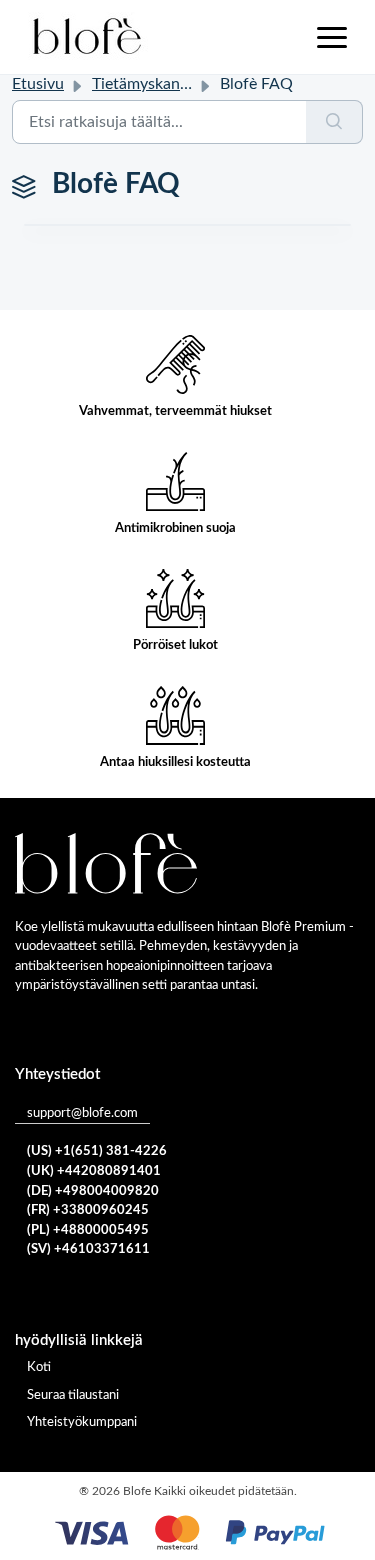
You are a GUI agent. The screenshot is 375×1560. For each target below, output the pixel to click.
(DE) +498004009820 (93, 1191)
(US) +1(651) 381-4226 (97, 1151)
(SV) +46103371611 (88, 1249)
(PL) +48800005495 (88, 1230)
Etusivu (38, 84)
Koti (39, 1367)
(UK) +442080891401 (94, 1171)
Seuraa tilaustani (73, 1395)
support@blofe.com (82, 1113)
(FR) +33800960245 (88, 1210)
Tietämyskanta (143, 84)
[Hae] (334, 122)
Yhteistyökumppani (82, 1422)
